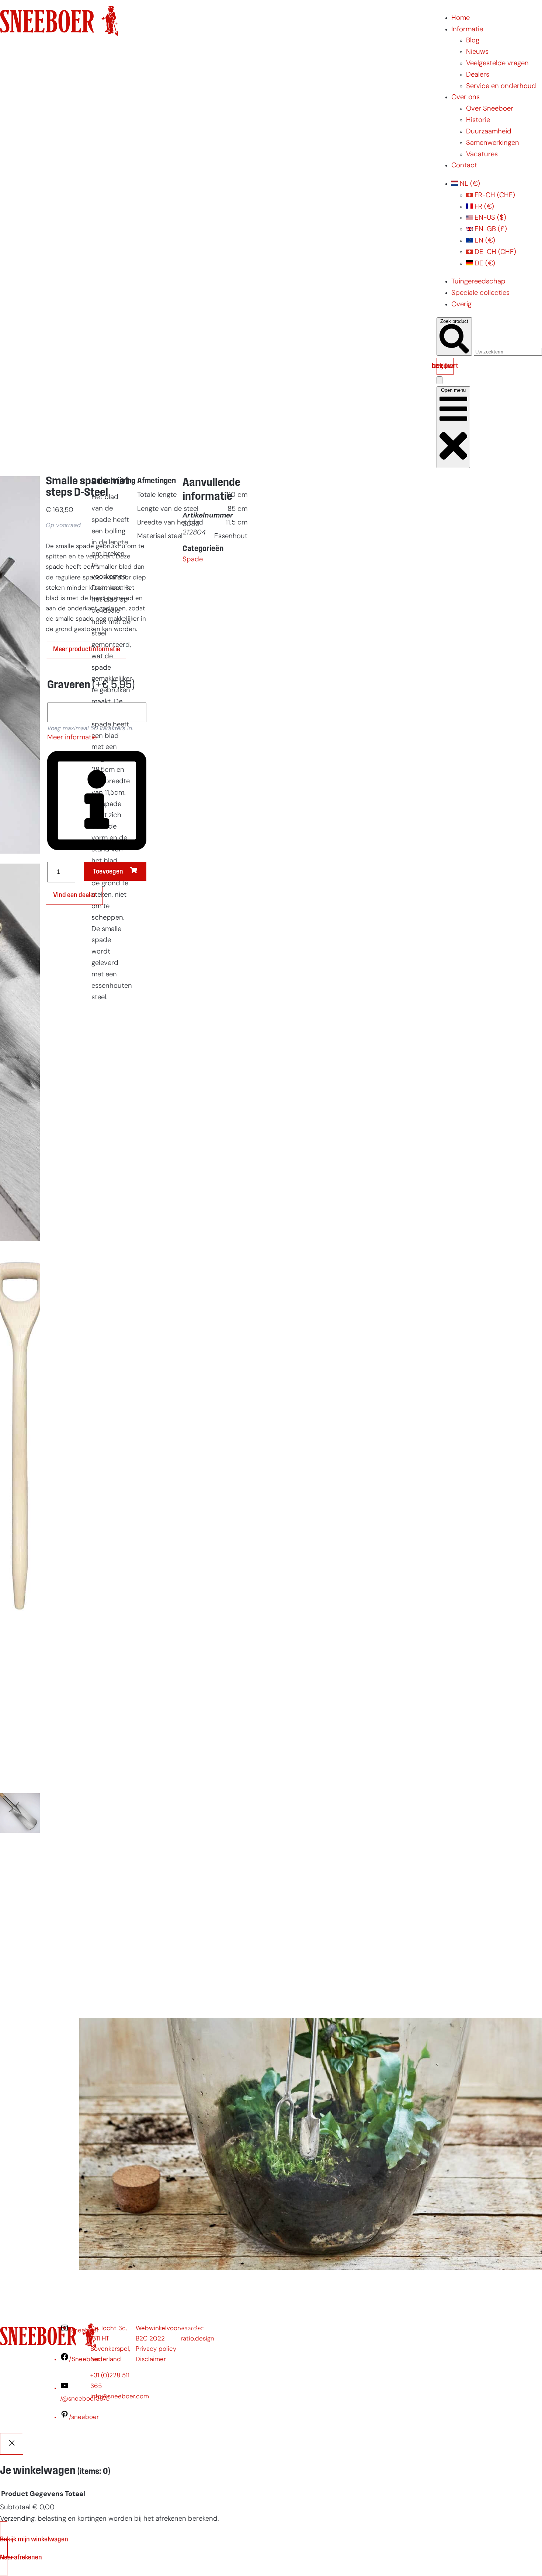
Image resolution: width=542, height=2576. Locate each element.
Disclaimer (151, 2359)
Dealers (478, 75)
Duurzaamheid (489, 132)
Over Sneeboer (490, 109)
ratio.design (197, 2339)
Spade (193, 560)
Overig (461, 305)
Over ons (465, 97)
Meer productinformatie (87, 650)
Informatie (467, 30)
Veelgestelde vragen (497, 64)
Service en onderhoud (501, 86)
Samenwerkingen (493, 143)
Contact (464, 166)
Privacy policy (156, 2349)
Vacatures (482, 155)
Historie (478, 120)
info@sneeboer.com (120, 2397)
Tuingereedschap (478, 282)
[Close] (12, 2444)
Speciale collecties (480, 293)
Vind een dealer (74, 895)
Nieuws (477, 52)
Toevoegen (108, 872)
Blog (473, 41)
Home (461, 18)
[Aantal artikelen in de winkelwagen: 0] (439, 380)
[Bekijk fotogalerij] (20, 2000)
